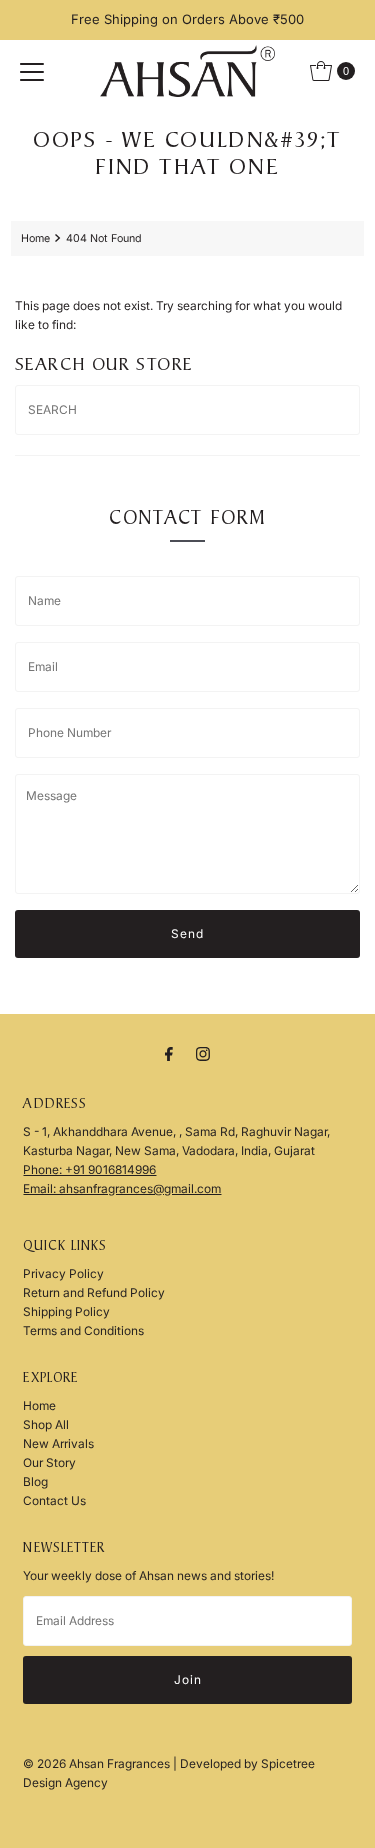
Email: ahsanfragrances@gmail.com (122, 1188)
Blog (35, 1481)
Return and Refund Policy (94, 1292)
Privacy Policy (63, 1273)
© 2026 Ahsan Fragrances (98, 1763)
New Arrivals (58, 1443)
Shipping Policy (66, 1311)
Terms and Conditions (83, 1330)
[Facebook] (169, 1053)
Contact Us (54, 1500)
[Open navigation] (32, 71)
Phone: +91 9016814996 (89, 1169)
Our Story (49, 1462)
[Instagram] (203, 1053)
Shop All (46, 1424)
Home (35, 238)
